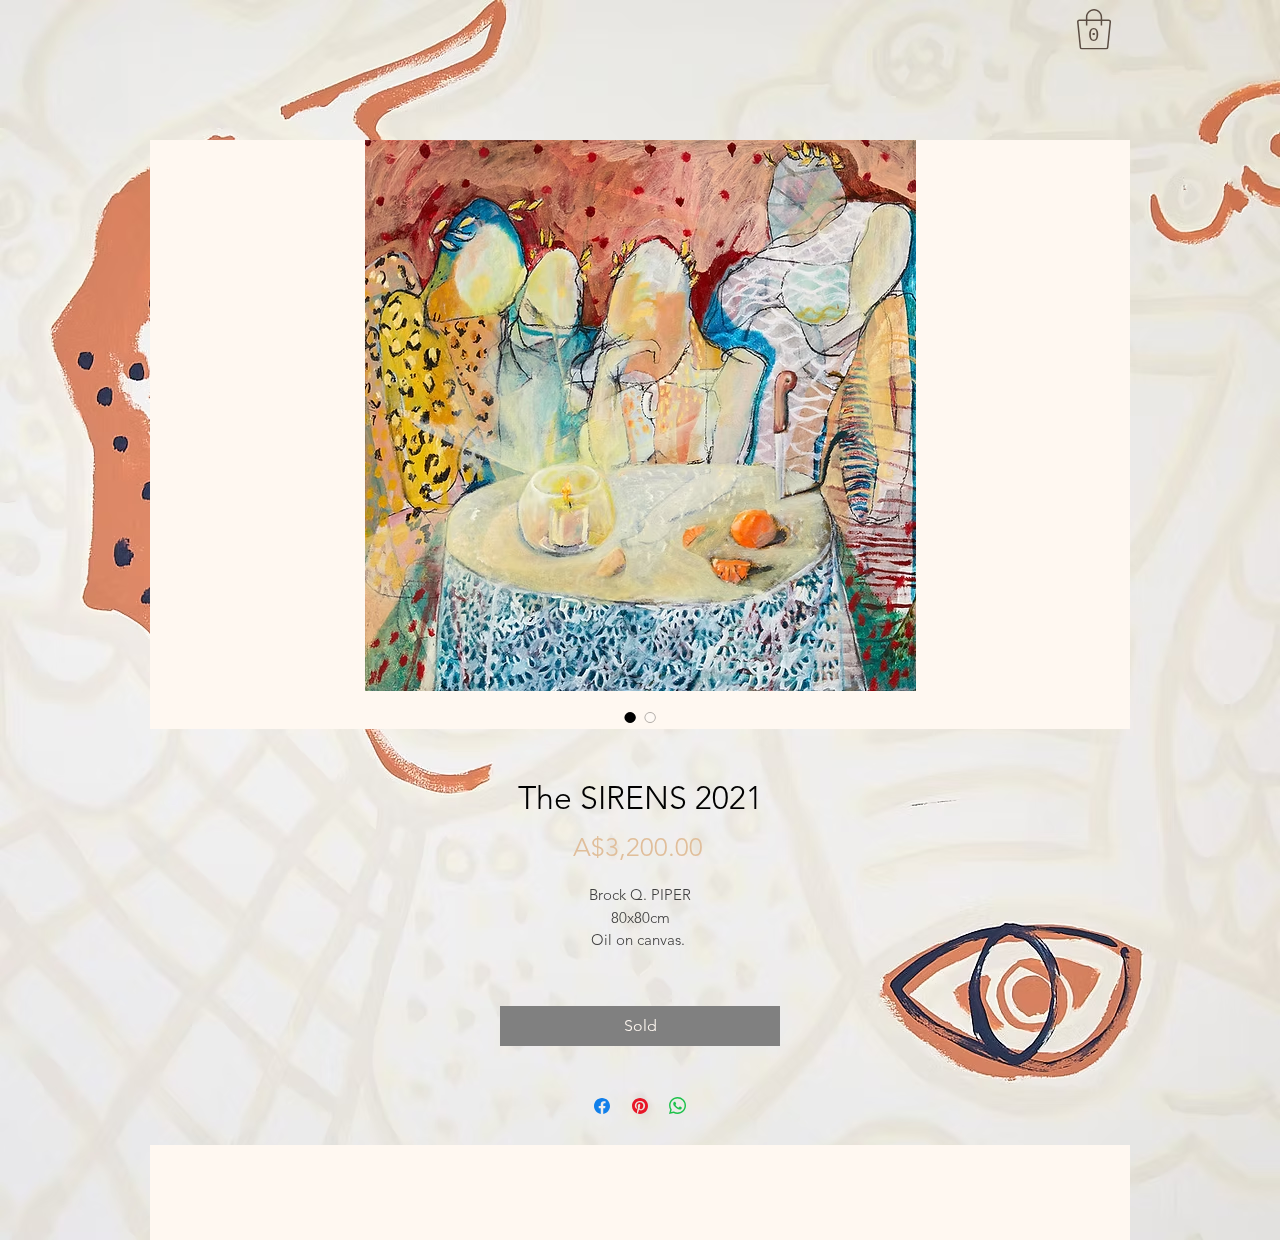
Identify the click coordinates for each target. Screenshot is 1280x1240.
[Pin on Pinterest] (640, 1106)
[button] (1094, 29)
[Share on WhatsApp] (678, 1106)
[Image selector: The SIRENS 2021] (630, 717)
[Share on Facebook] (602, 1106)
